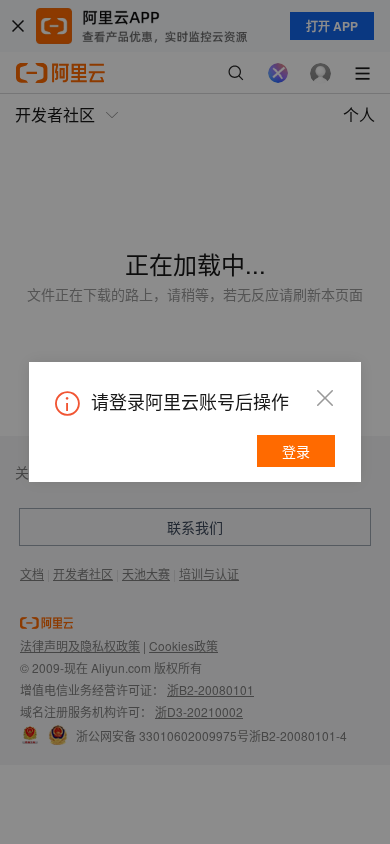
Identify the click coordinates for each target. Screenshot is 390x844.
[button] (325, 398)
